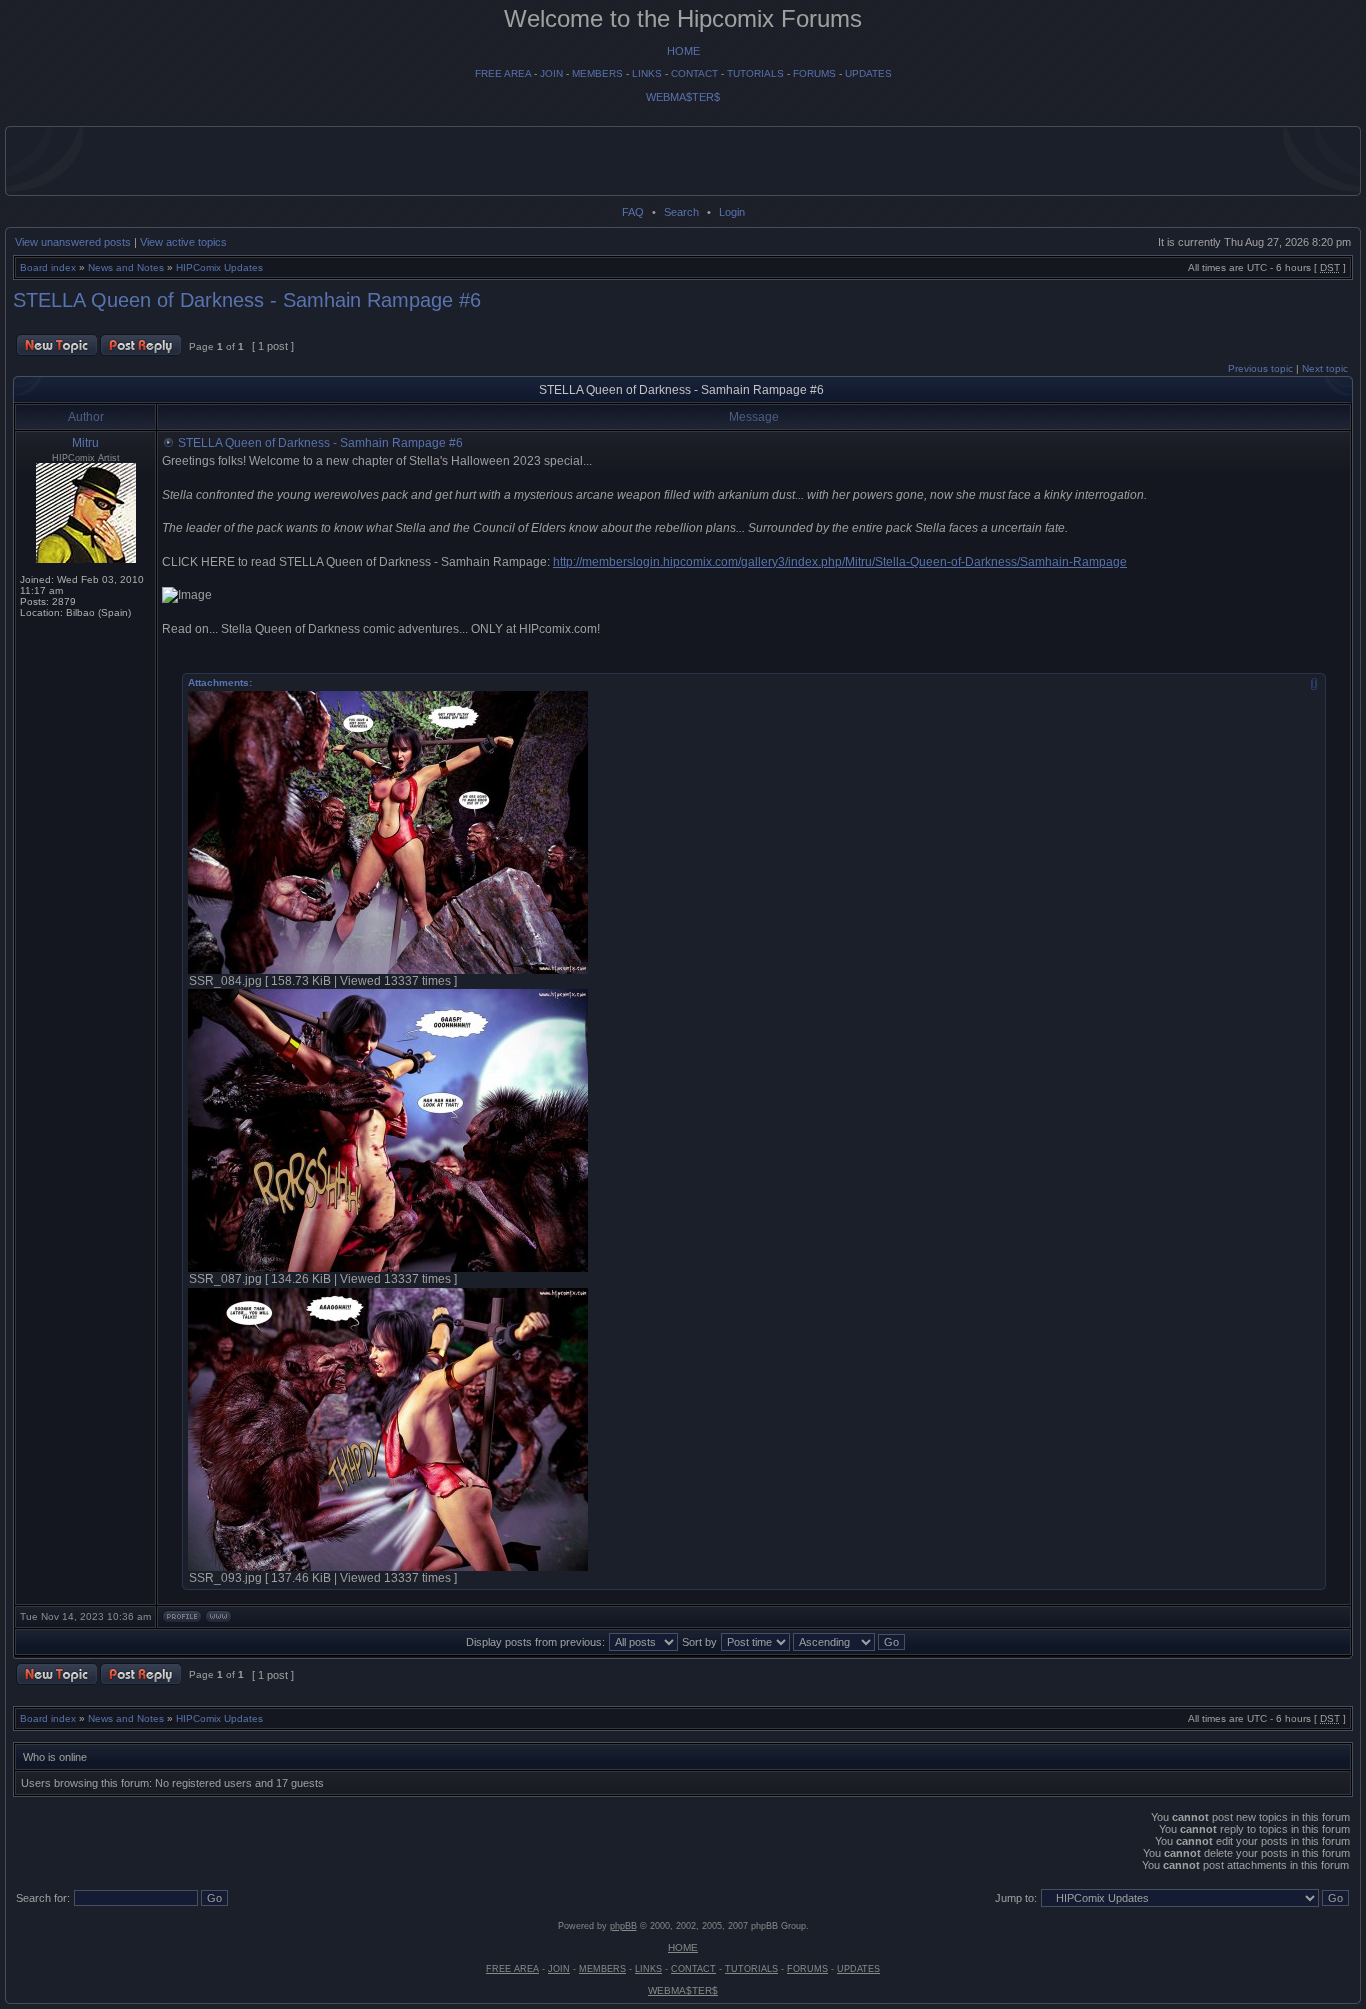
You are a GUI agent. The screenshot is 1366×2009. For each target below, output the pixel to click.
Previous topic (1260, 368)
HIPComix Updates (219, 267)
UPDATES (868, 73)
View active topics (183, 242)
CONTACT (694, 73)
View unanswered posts (73, 242)
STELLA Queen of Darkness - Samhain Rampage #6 (247, 300)
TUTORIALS (755, 73)
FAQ (633, 212)
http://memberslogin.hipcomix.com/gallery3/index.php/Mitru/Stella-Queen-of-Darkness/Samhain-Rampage (840, 562)
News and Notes (126, 267)
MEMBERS (597, 73)
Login (732, 212)
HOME (683, 51)
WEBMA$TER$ (683, 97)
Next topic (1325, 368)
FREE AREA (503, 73)
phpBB (623, 1926)
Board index (48, 267)
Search (681, 212)
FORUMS (814, 73)
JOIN (551, 73)
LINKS (647, 73)
